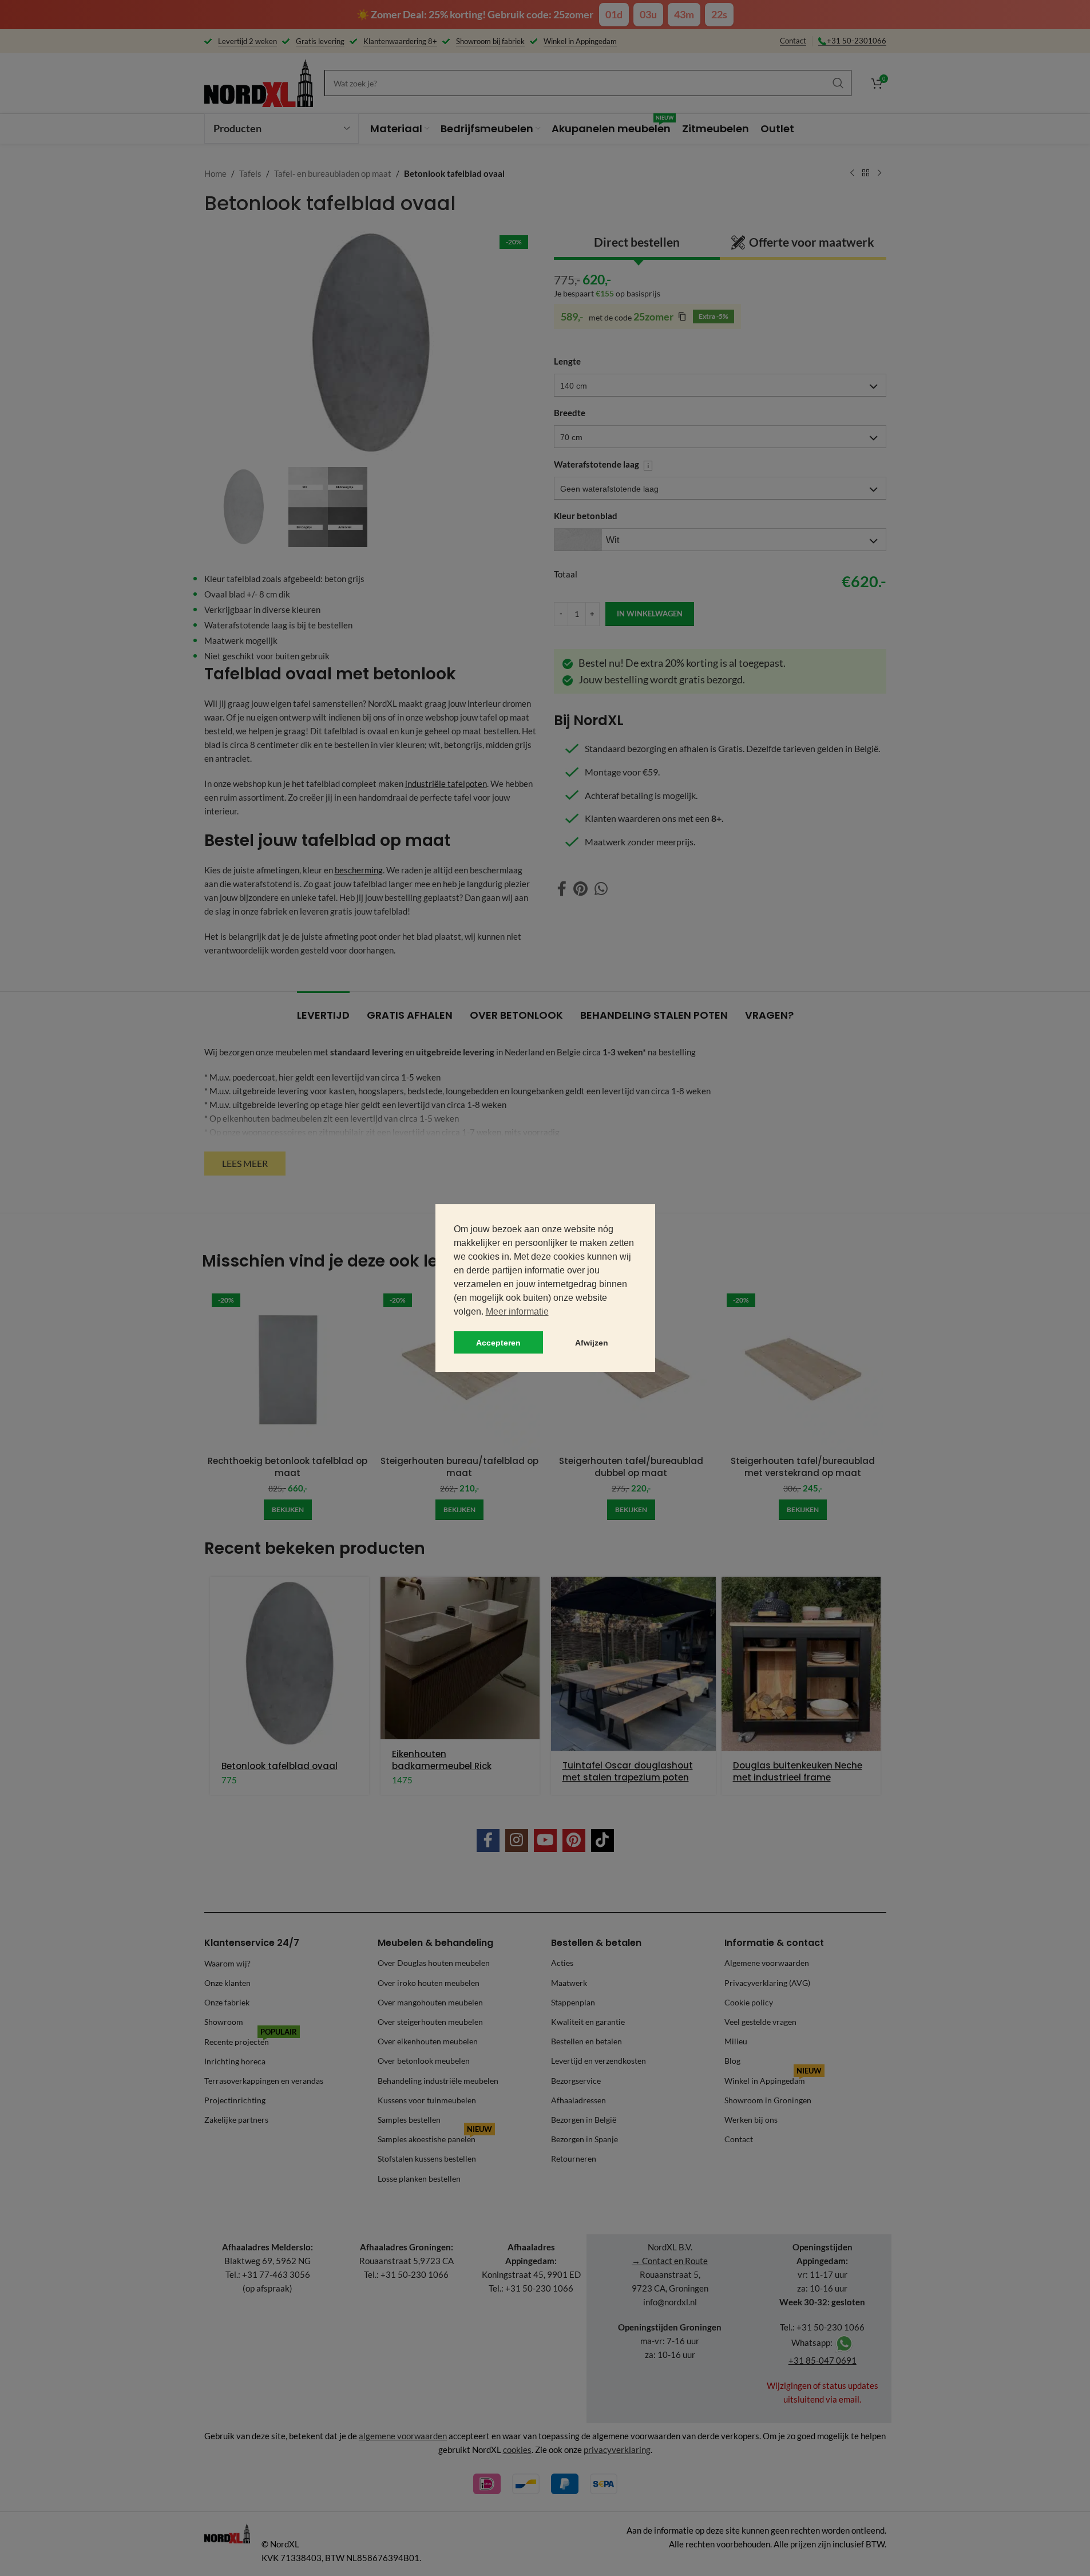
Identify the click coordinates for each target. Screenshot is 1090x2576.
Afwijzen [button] (592, 1343)
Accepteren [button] (498, 1343)
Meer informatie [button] (517, 1311)
